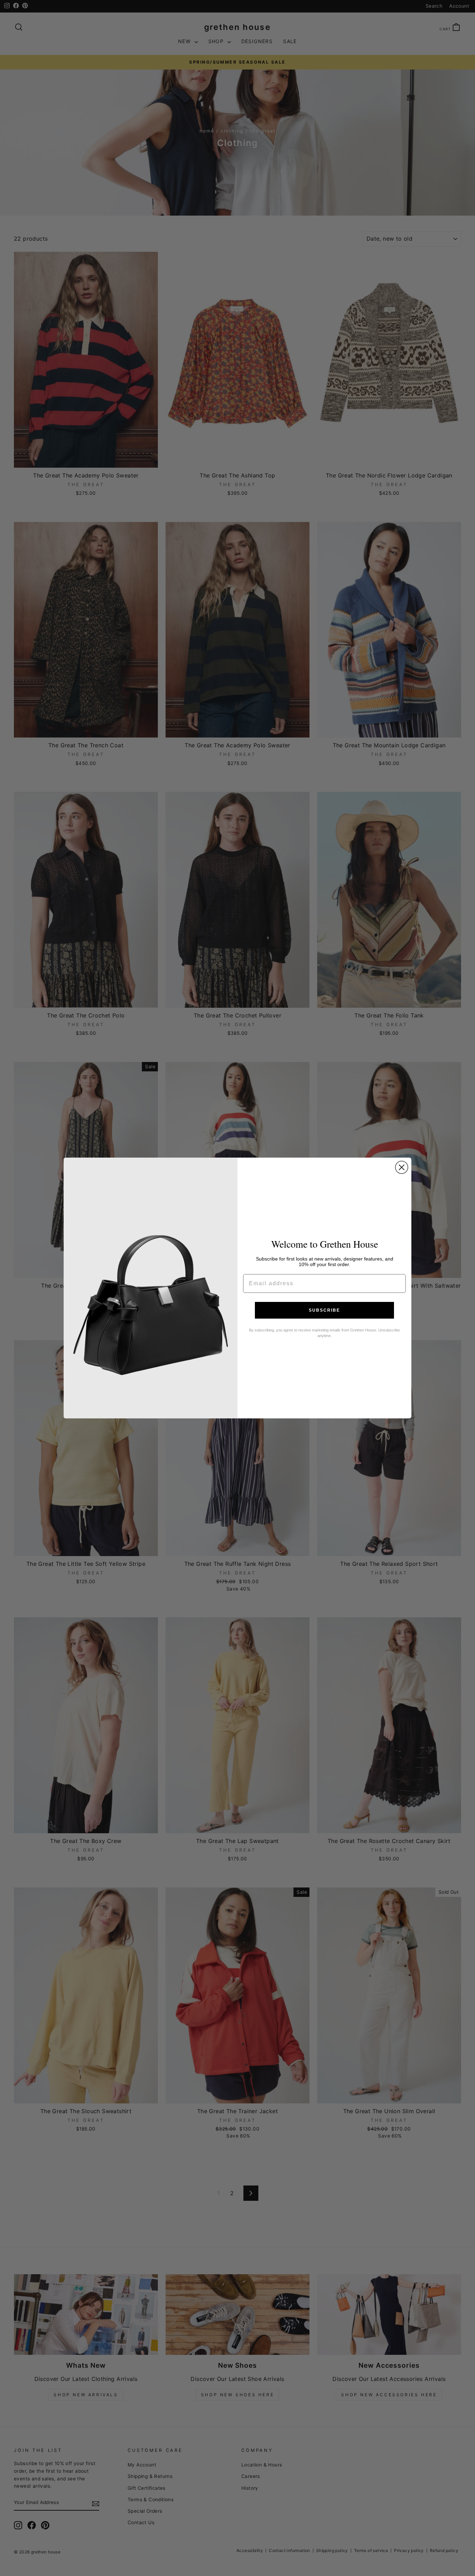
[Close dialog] (402, 1167)
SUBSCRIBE (324, 1310)
